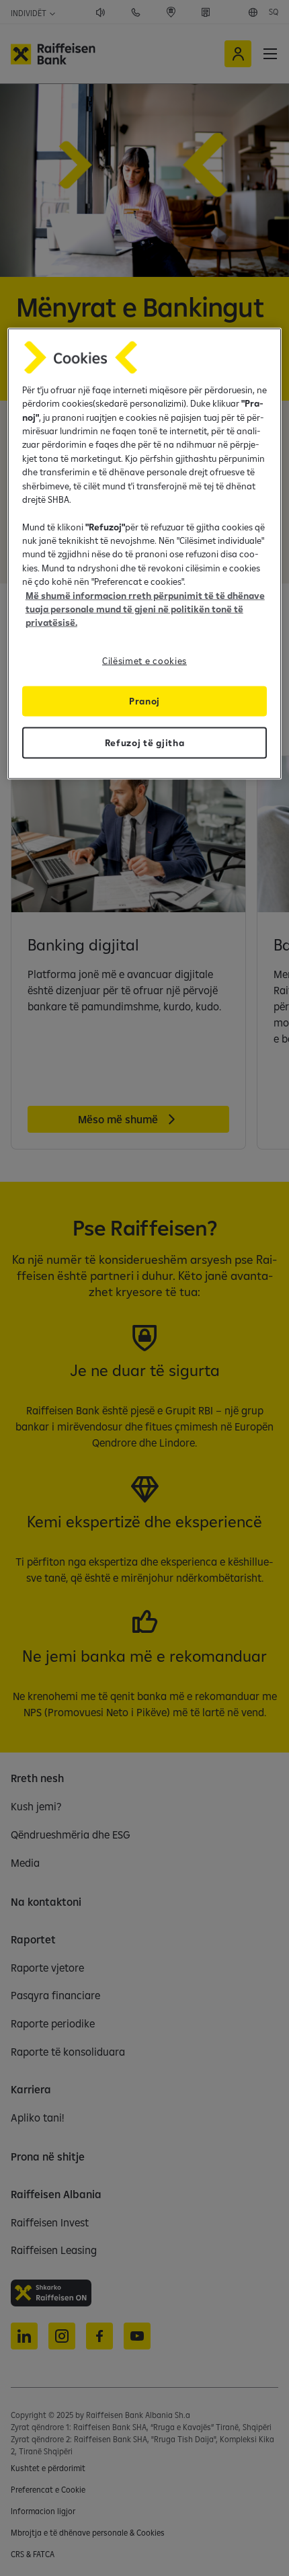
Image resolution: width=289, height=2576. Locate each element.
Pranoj (144, 700)
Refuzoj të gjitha (145, 743)
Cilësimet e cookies (144, 660)
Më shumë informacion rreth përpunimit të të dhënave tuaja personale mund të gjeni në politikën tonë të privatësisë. (145, 609)
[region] (145, 553)
